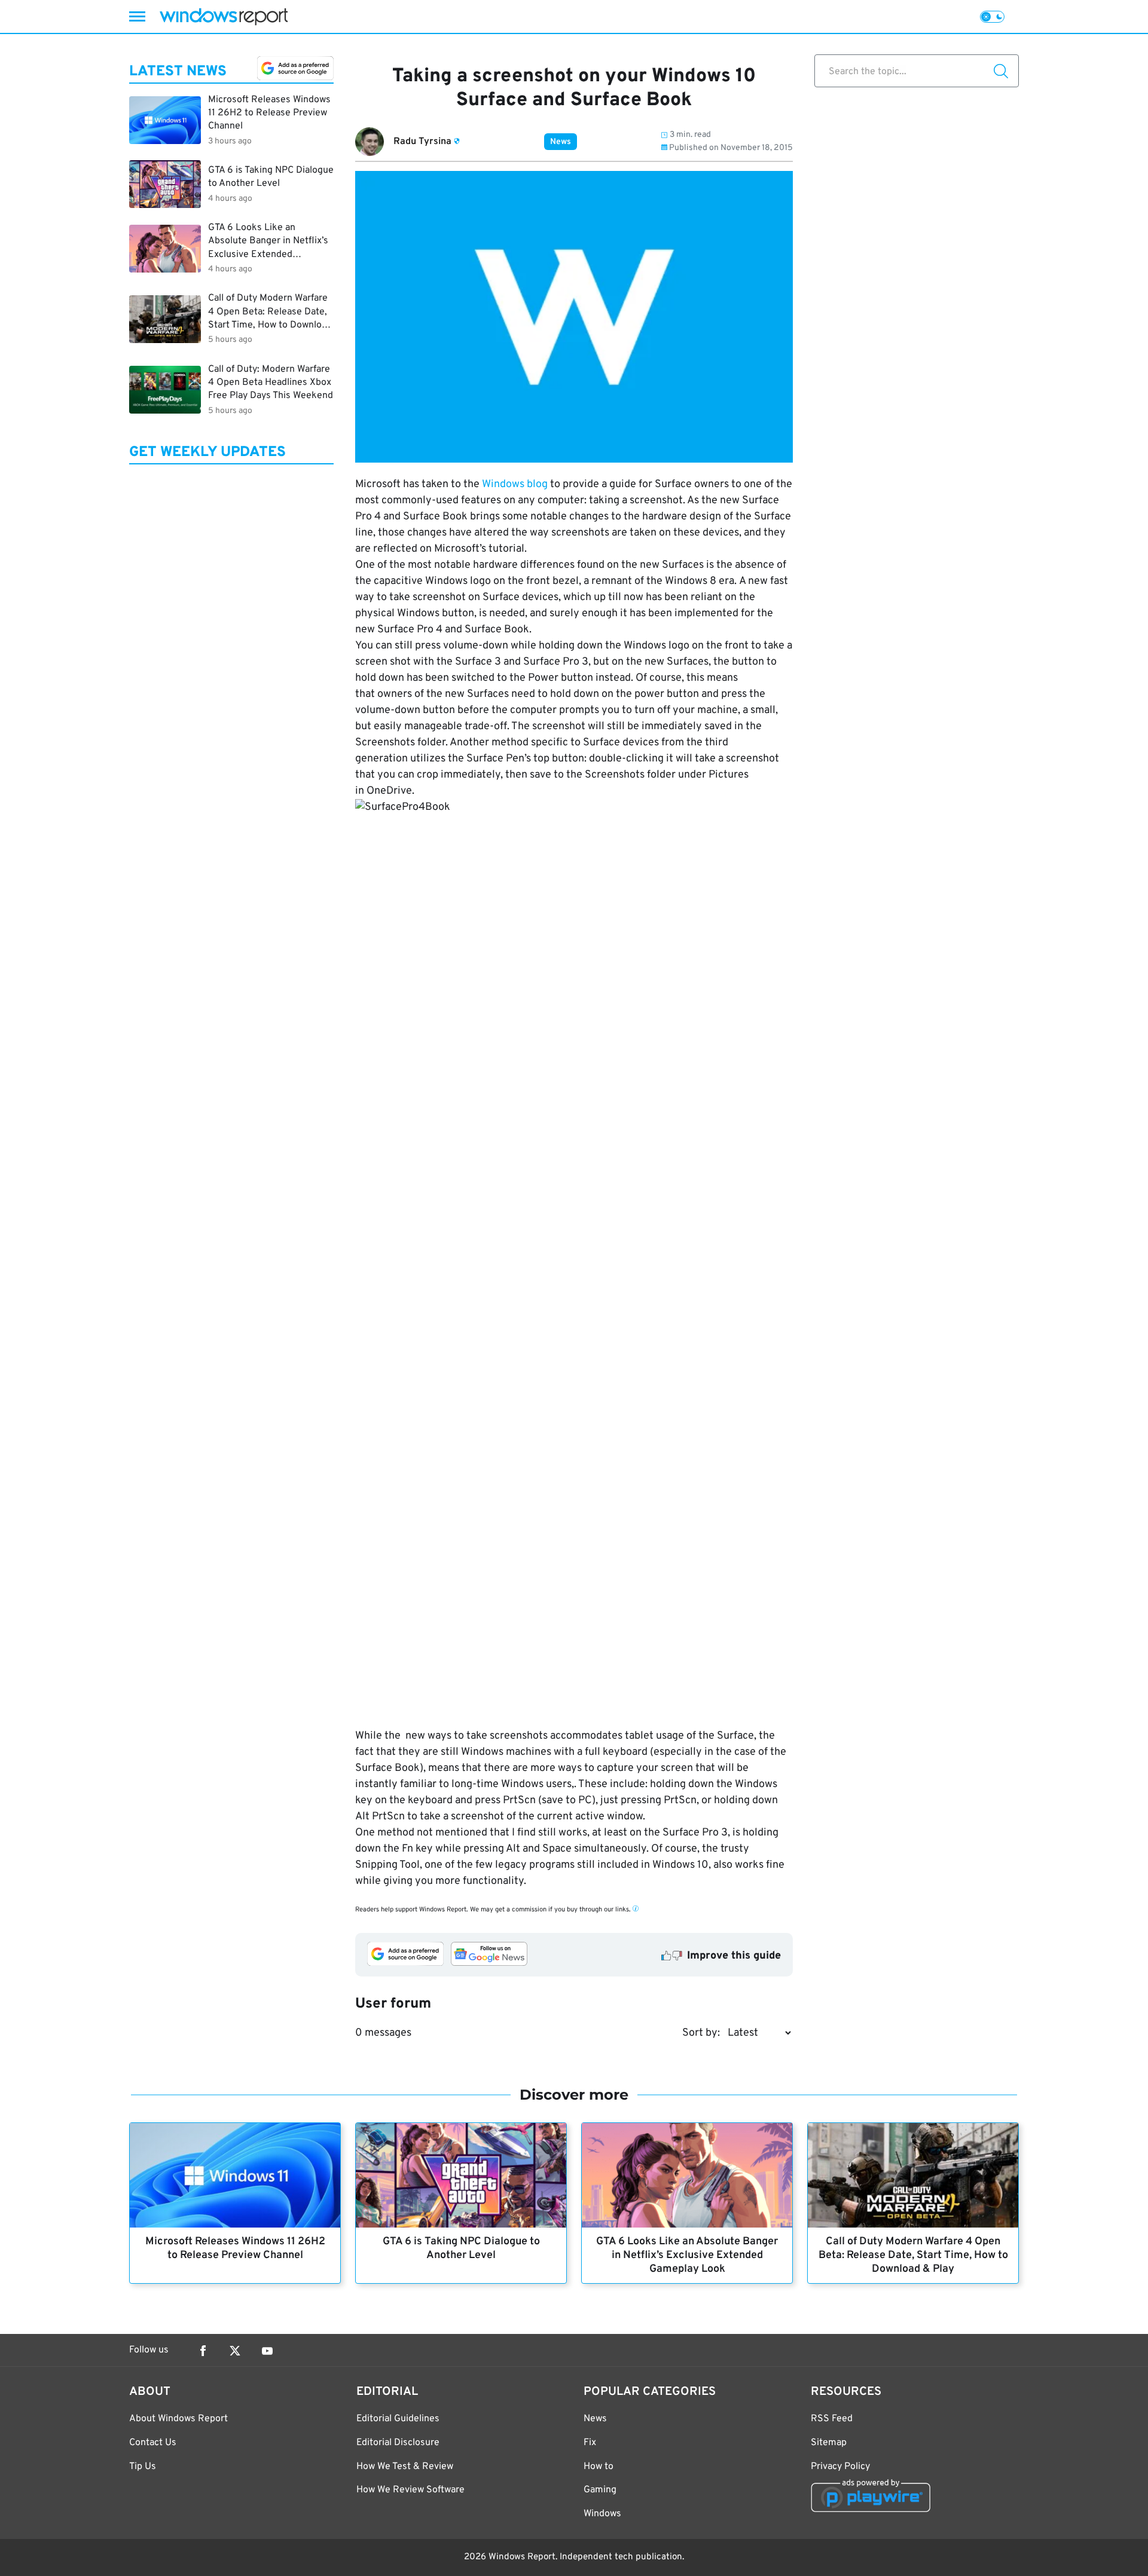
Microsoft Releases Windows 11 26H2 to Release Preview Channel (235, 2248)
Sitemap (829, 2443)
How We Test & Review (405, 2467)
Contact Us (153, 2443)
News (561, 142)
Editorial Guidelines (398, 2419)
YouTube (267, 2351)
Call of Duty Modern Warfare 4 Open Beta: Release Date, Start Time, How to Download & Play (913, 2255)
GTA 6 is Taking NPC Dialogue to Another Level (461, 2248)
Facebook (203, 2351)
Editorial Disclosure (398, 2443)
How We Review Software (410, 2490)
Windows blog (516, 484)
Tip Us (143, 2467)
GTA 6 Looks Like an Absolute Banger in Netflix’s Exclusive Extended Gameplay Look (687, 2255)
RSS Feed (832, 2419)
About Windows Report (178, 2419)
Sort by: (701, 2033)
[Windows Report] (224, 16)
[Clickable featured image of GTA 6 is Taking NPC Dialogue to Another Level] (461, 2175)
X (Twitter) (235, 2351)
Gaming (600, 2490)
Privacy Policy (840, 2467)
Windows (602, 2514)
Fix (590, 2443)
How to (599, 2467)
